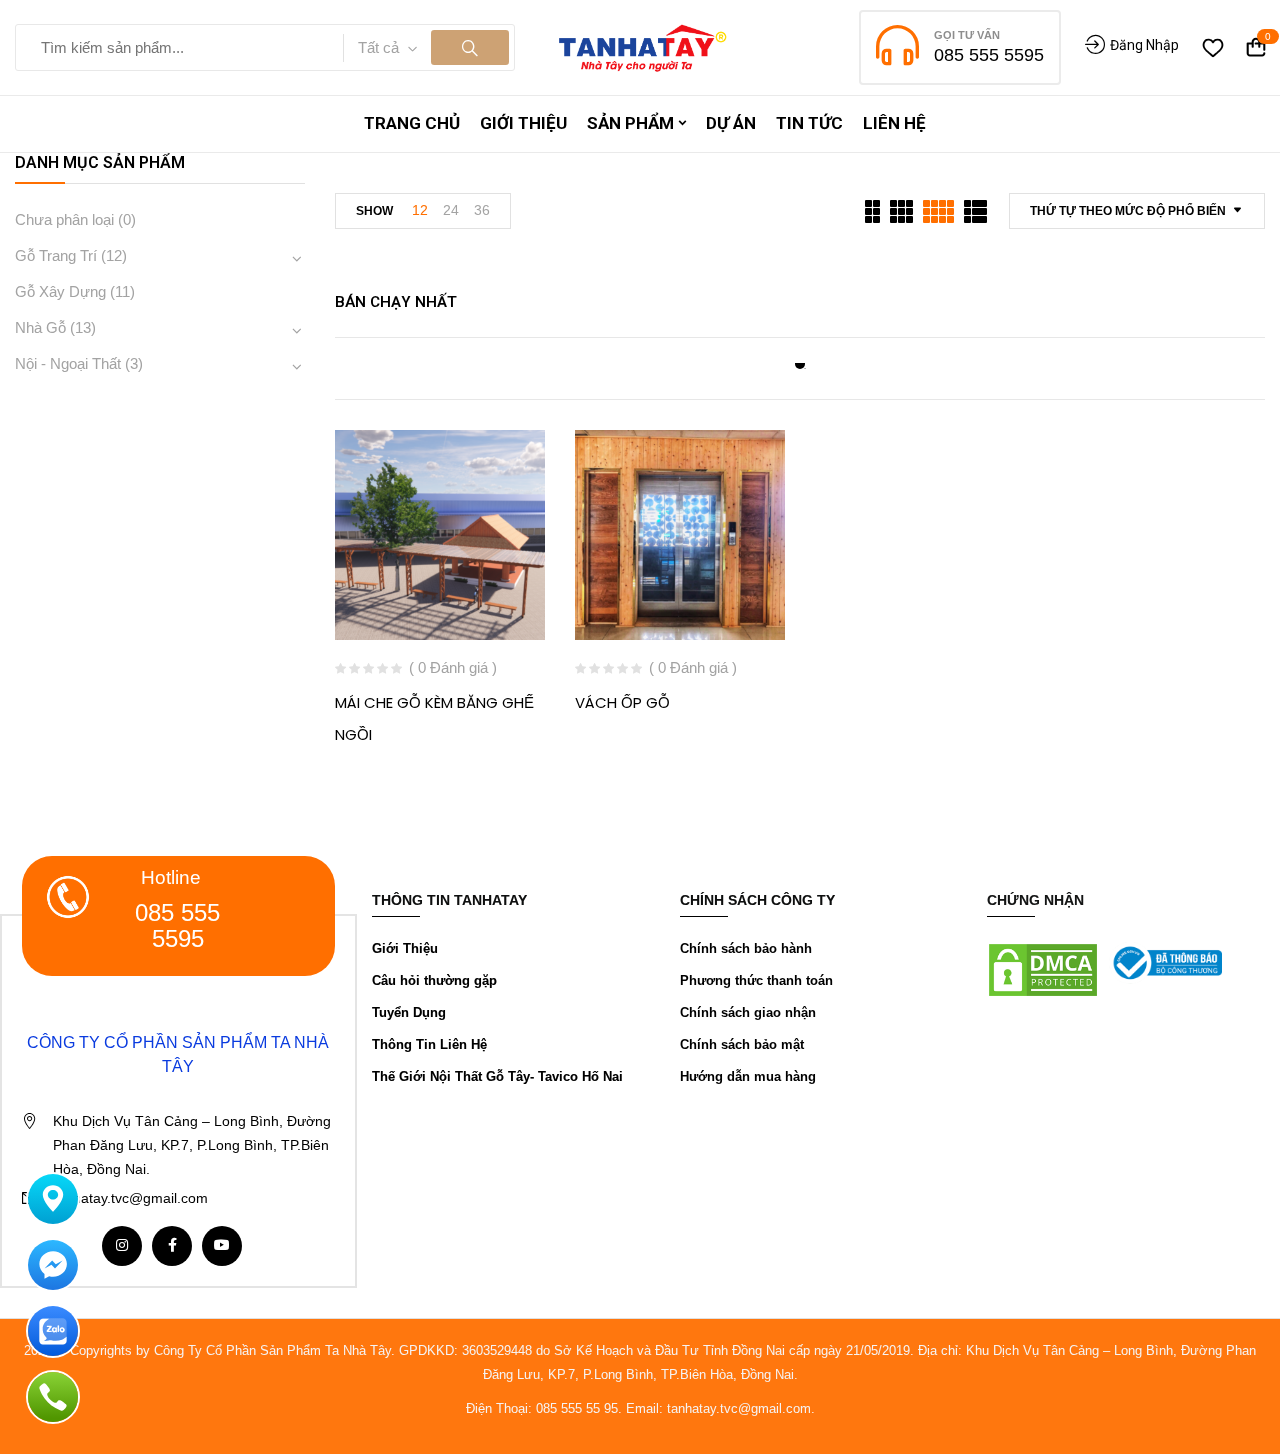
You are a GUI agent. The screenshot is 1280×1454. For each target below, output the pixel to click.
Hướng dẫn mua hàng (748, 1076)
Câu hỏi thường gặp (434, 980)
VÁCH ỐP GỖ (622, 702)
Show (374, 211)
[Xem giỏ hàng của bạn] (1256, 47)
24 (451, 210)
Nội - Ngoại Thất (68, 363)
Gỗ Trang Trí (56, 255)
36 (482, 210)
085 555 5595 (989, 55)
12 (420, 210)
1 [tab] (800, 364)
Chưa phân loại (64, 219)
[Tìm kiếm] (470, 47)
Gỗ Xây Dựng (60, 291)
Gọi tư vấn (967, 35)
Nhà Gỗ (40, 327)
